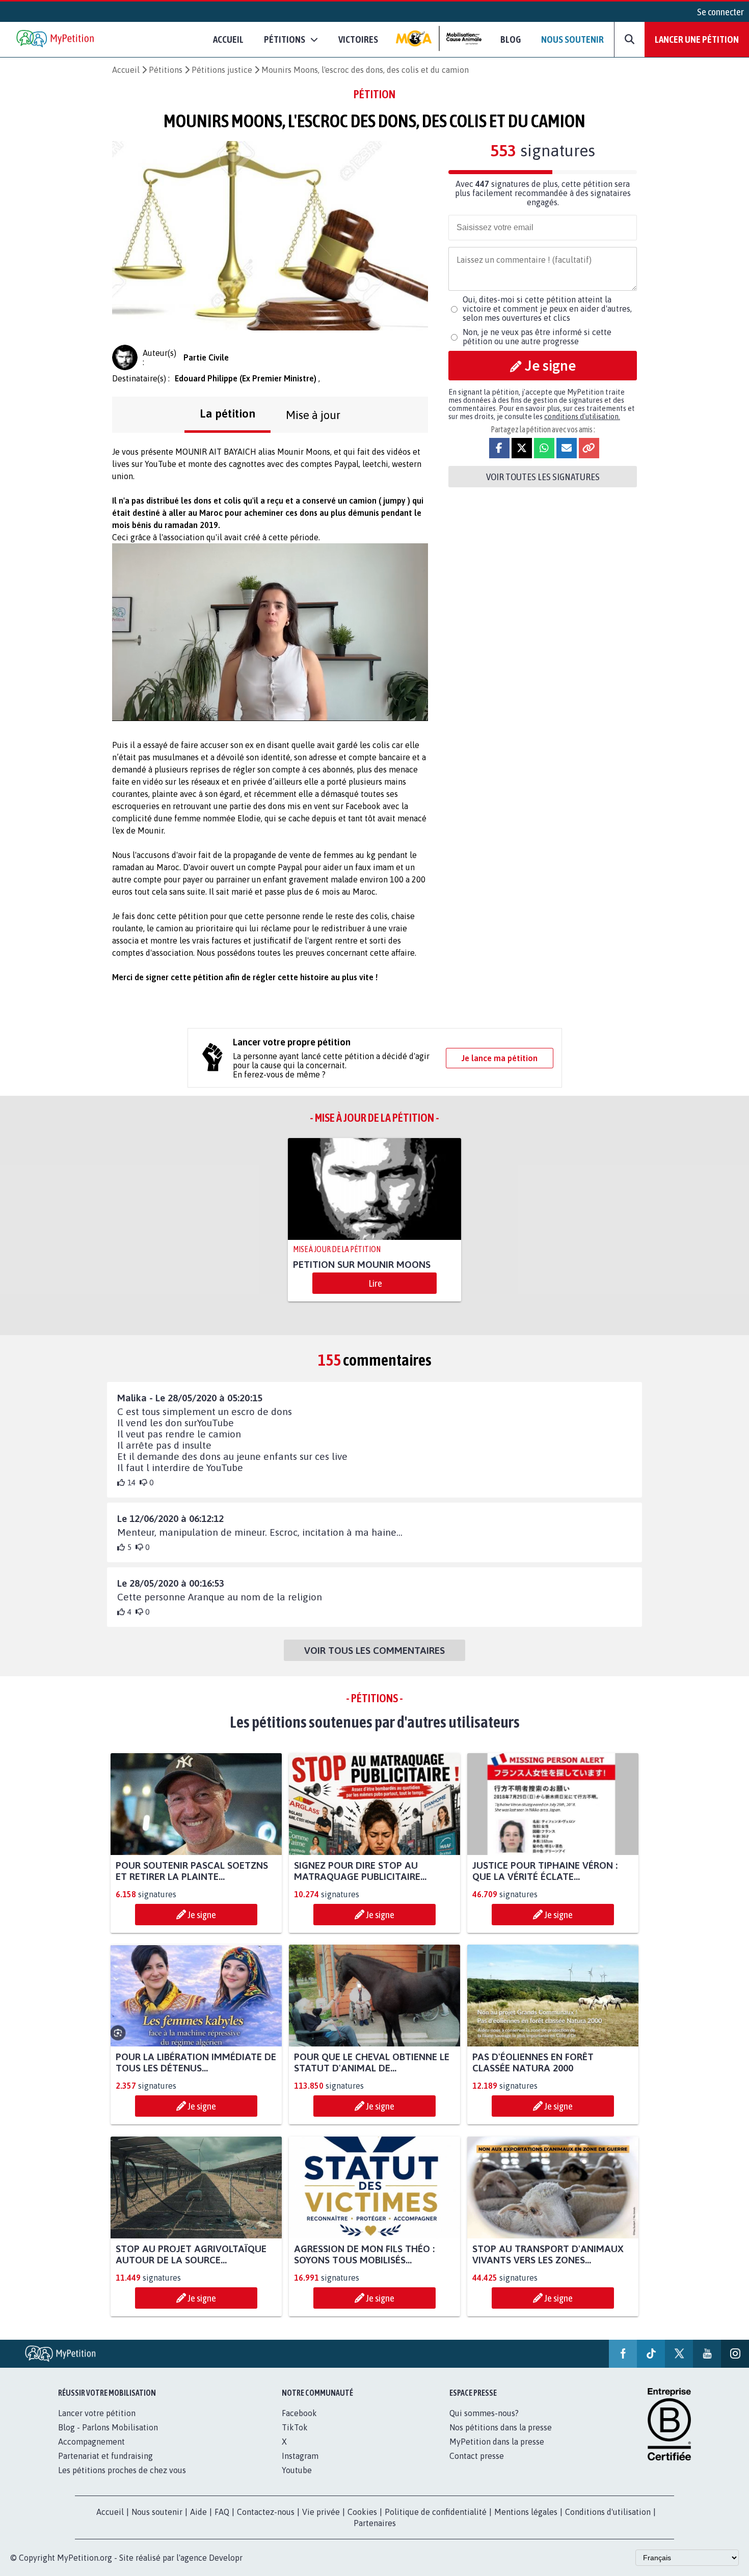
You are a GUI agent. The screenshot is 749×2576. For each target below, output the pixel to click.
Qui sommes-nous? (484, 2413)
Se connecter (720, 12)
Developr (226, 2558)
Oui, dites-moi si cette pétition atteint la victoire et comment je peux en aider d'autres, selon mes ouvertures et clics (547, 309)
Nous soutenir (572, 39)
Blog (511, 39)
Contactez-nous (266, 2512)
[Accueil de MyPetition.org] (56, 39)
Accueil (228, 39)
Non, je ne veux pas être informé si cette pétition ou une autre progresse (537, 337)
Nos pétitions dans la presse (501, 2427)
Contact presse (477, 2456)
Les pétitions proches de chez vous (122, 2470)
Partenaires (375, 2523)
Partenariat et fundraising (105, 2456)
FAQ (222, 2512)
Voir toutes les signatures (543, 477)
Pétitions (166, 70)
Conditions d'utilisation (608, 2512)
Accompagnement (91, 2442)
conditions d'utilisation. (582, 417)
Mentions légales (526, 2512)
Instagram (300, 2456)
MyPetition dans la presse (497, 2442)
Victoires (358, 39)
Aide (198, 2512)
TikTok (295, 2427)
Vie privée (321, 2512)
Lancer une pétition (697, 39)
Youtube (297, 2470)
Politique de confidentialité (436, 2512)
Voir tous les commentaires (374, 1650)
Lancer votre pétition (97, 2413)
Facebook (299, 2413)
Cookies (362, 2512)
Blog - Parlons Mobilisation (108, 2427)
